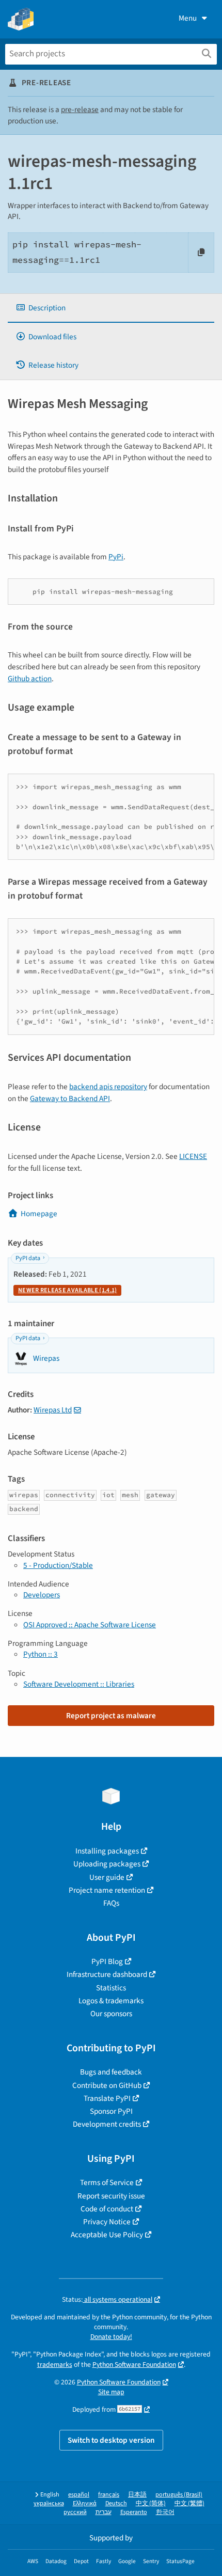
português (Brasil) (179, 2495)
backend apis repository (108, 1087)
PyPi (116, 557)
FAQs (111, 1903)
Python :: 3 (41, 1654)
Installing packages (107, 1851)
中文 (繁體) (189, 2503)
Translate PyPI (107, 2098)
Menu (188, 18)
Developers (42, 1595)
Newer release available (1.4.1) (67, 1290)
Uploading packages (107, 1864)
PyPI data (28, 1258)
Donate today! (111, 2337)
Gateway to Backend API (70, 1098)
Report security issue (111, 2196)
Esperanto (134, 2512)
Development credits (107, 2124)
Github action (30, 679)
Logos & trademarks (111, 2001)
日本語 (137, 2495)
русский (75, 2512)
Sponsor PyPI (111, 2111)
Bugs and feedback (111, 2072)
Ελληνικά (85, 2503)
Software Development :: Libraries (79, 1684)
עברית (104, 2512)
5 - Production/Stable (58, 1565)
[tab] (111, 308)
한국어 (165, 2512)
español (79, 2495)
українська (49, 2503)
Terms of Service (107, 2182)
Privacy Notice (107, 2222)
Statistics (111, 1988)
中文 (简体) (151, 2503)
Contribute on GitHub (107, 2085)
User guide (107, 1877)
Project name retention (107, 1890)
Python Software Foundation (134, 2365)
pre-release (80, 109)
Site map (111, 2392)
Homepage (39, 1214)
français (109, 2495)
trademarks (55, 2365)
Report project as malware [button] (111, 1716)
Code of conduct (107, 2209)
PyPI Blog (107, 1961)
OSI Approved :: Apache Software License (90, 1625)
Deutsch (116, 2503)
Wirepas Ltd (53, 1410)
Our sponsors (111, 2014)
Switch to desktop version (111, 2440)
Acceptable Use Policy (107, 2235)
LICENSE (193, 1156)
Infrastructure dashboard (107, 1974)
